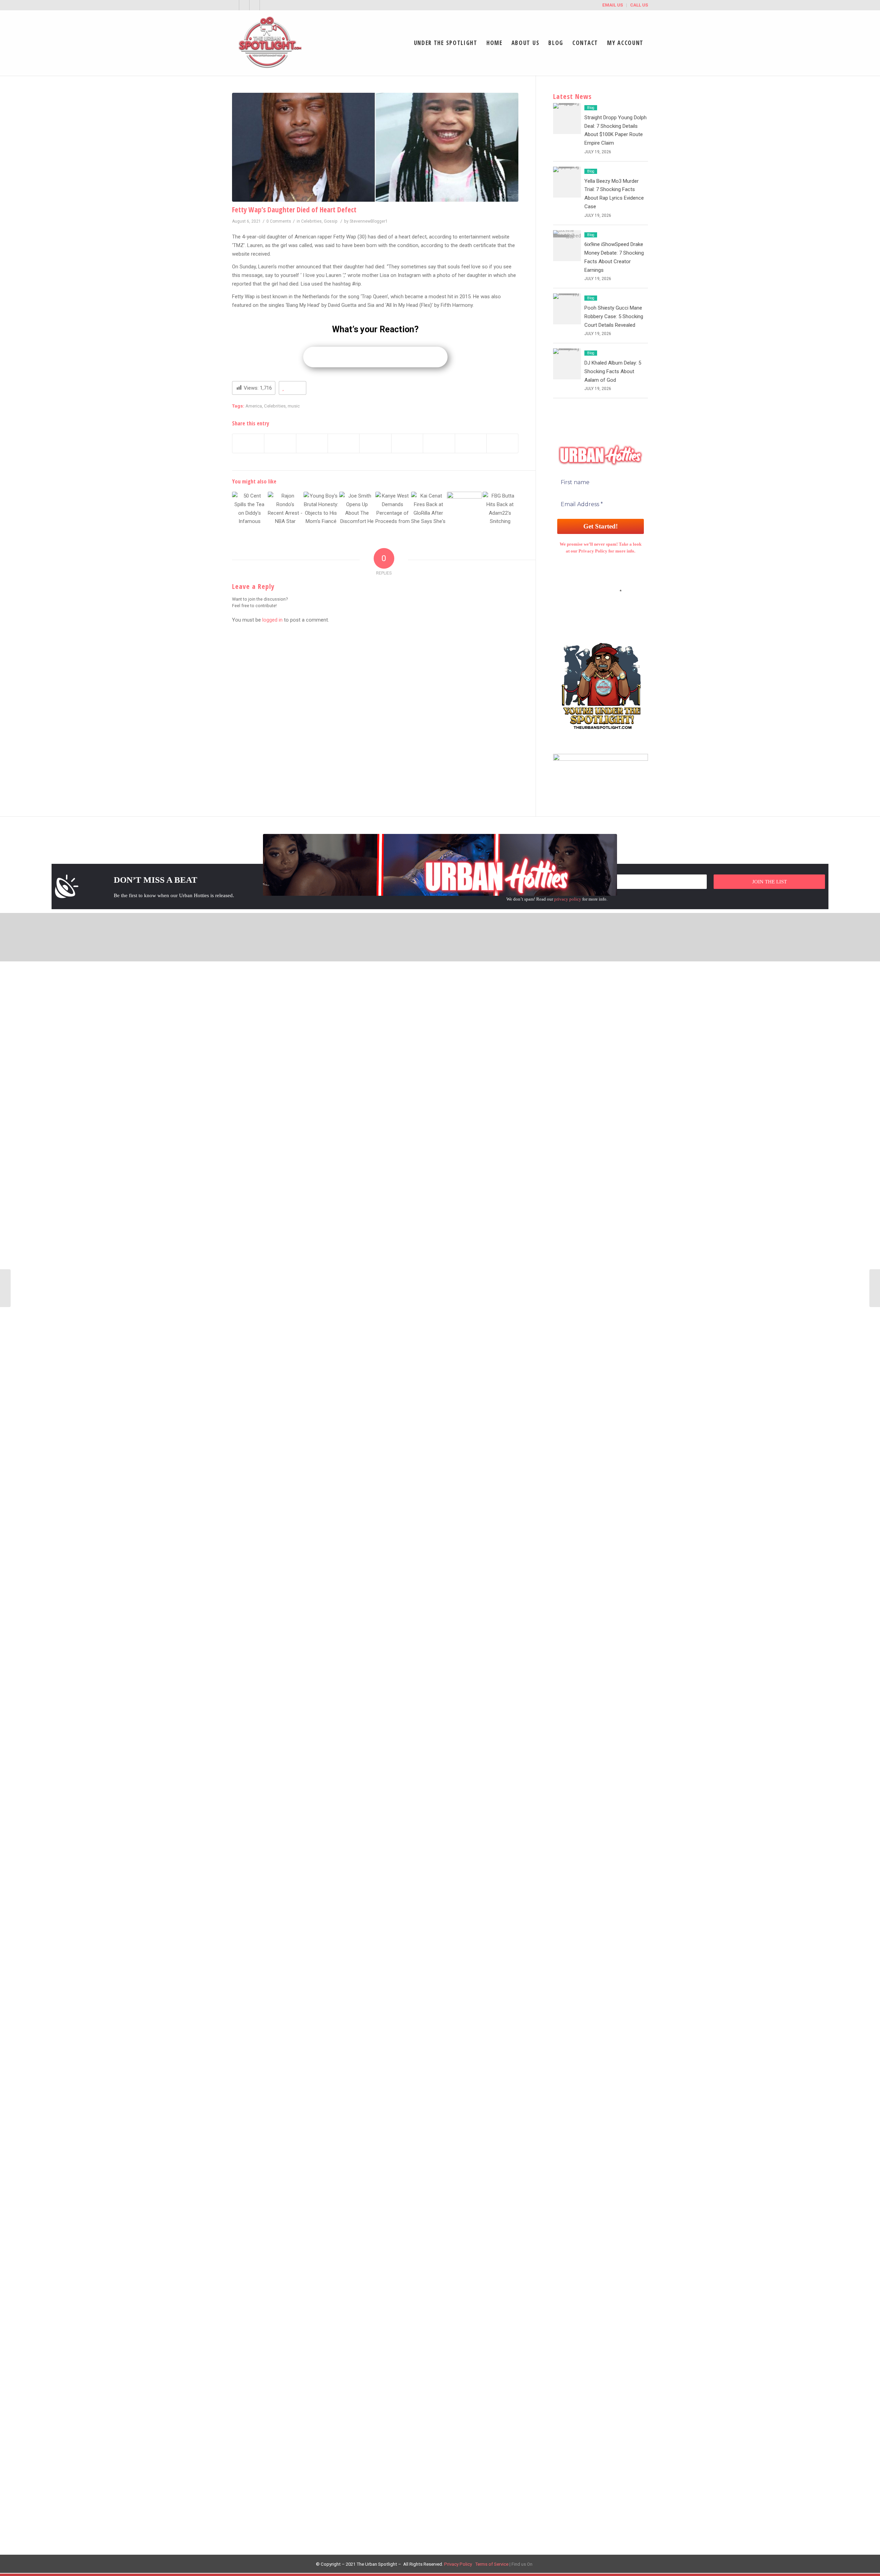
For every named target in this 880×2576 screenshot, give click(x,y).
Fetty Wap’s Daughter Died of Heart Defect (294, 210)
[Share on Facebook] (248, 444)
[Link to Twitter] (234, 5)
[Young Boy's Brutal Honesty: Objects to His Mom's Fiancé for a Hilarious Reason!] (321, 509)
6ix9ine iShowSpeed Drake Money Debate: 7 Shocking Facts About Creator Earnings (428, 2030)
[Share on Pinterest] (344, 444)
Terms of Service (492, 2564)
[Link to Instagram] (265, 5)
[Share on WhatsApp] (312, 444)
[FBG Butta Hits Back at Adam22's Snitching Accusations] (500, 509)
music (294, 406)
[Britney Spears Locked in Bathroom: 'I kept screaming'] (464, 509)
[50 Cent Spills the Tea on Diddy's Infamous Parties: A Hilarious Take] (249, 509)
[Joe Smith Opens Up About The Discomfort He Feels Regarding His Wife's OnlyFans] (357, 509)
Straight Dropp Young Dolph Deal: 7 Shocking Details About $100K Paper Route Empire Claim (438, 991)
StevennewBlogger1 (369, 221)
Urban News (625, 991)
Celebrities (311, 221)
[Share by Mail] (502, 444)
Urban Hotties (627, 1003)
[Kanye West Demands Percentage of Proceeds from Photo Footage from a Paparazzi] (393, 509)
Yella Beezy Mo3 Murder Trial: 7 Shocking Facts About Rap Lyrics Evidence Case (424, 1510)
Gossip (331, 221)
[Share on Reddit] (471, 444)
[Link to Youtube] (255, 5)
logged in (272, 620)
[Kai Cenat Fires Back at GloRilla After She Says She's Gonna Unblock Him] (428, 509)
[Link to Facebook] (244, 5)
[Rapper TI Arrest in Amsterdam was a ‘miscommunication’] (5, 1288)
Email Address (601, 591)
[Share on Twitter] (280, 444)
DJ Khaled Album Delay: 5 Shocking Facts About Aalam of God (613, 371)
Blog (591, 108)
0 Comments (279, 221)
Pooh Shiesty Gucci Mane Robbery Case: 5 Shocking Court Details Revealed (614, 316)
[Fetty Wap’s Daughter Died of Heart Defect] (375, 147)
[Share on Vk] (439, 444)
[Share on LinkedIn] (375, 444)
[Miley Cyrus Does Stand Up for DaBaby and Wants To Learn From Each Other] (875, 1288)
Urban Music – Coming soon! (645, 1016)
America (254, 406)
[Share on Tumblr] (407, 444)
